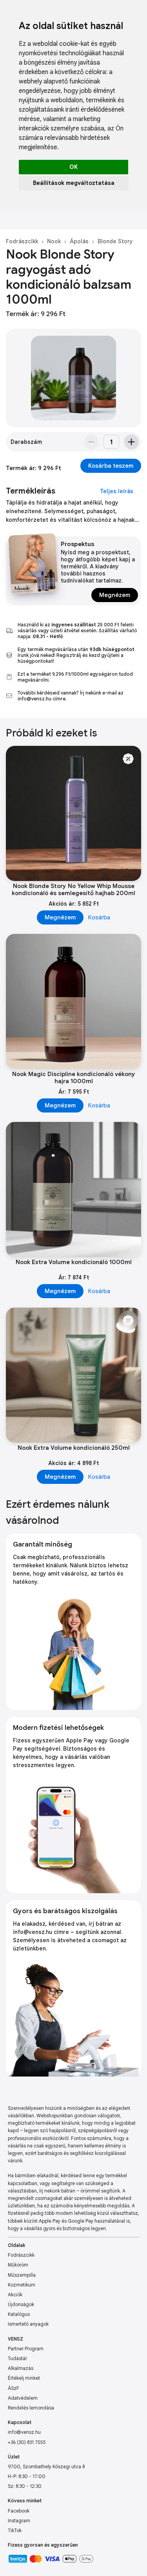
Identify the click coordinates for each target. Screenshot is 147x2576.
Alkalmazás (21, 2368)
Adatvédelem (23, 2398)
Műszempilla (22, 2275)
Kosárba (99, 917)
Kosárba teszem (111, 466)
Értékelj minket (24, 2378)
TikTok (15, 2530)
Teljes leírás (117, 491)
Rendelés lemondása (31, 2408)
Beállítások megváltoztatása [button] (74, 183)
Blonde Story (115, 241)
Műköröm (18, 2265)
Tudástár (17, 2358)
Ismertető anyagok (28, 2324)
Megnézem (115, 595)
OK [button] (73, 167)
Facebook (19, 2511)
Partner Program (26, 2349)
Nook (54, 241)
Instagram (19, 2521)
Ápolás (79, 241)
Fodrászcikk (22, 241)
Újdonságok (21, 2304)
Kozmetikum (22, 2285)
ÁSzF (14, 2388)
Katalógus (19, 2314)
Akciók (15, 2295)
